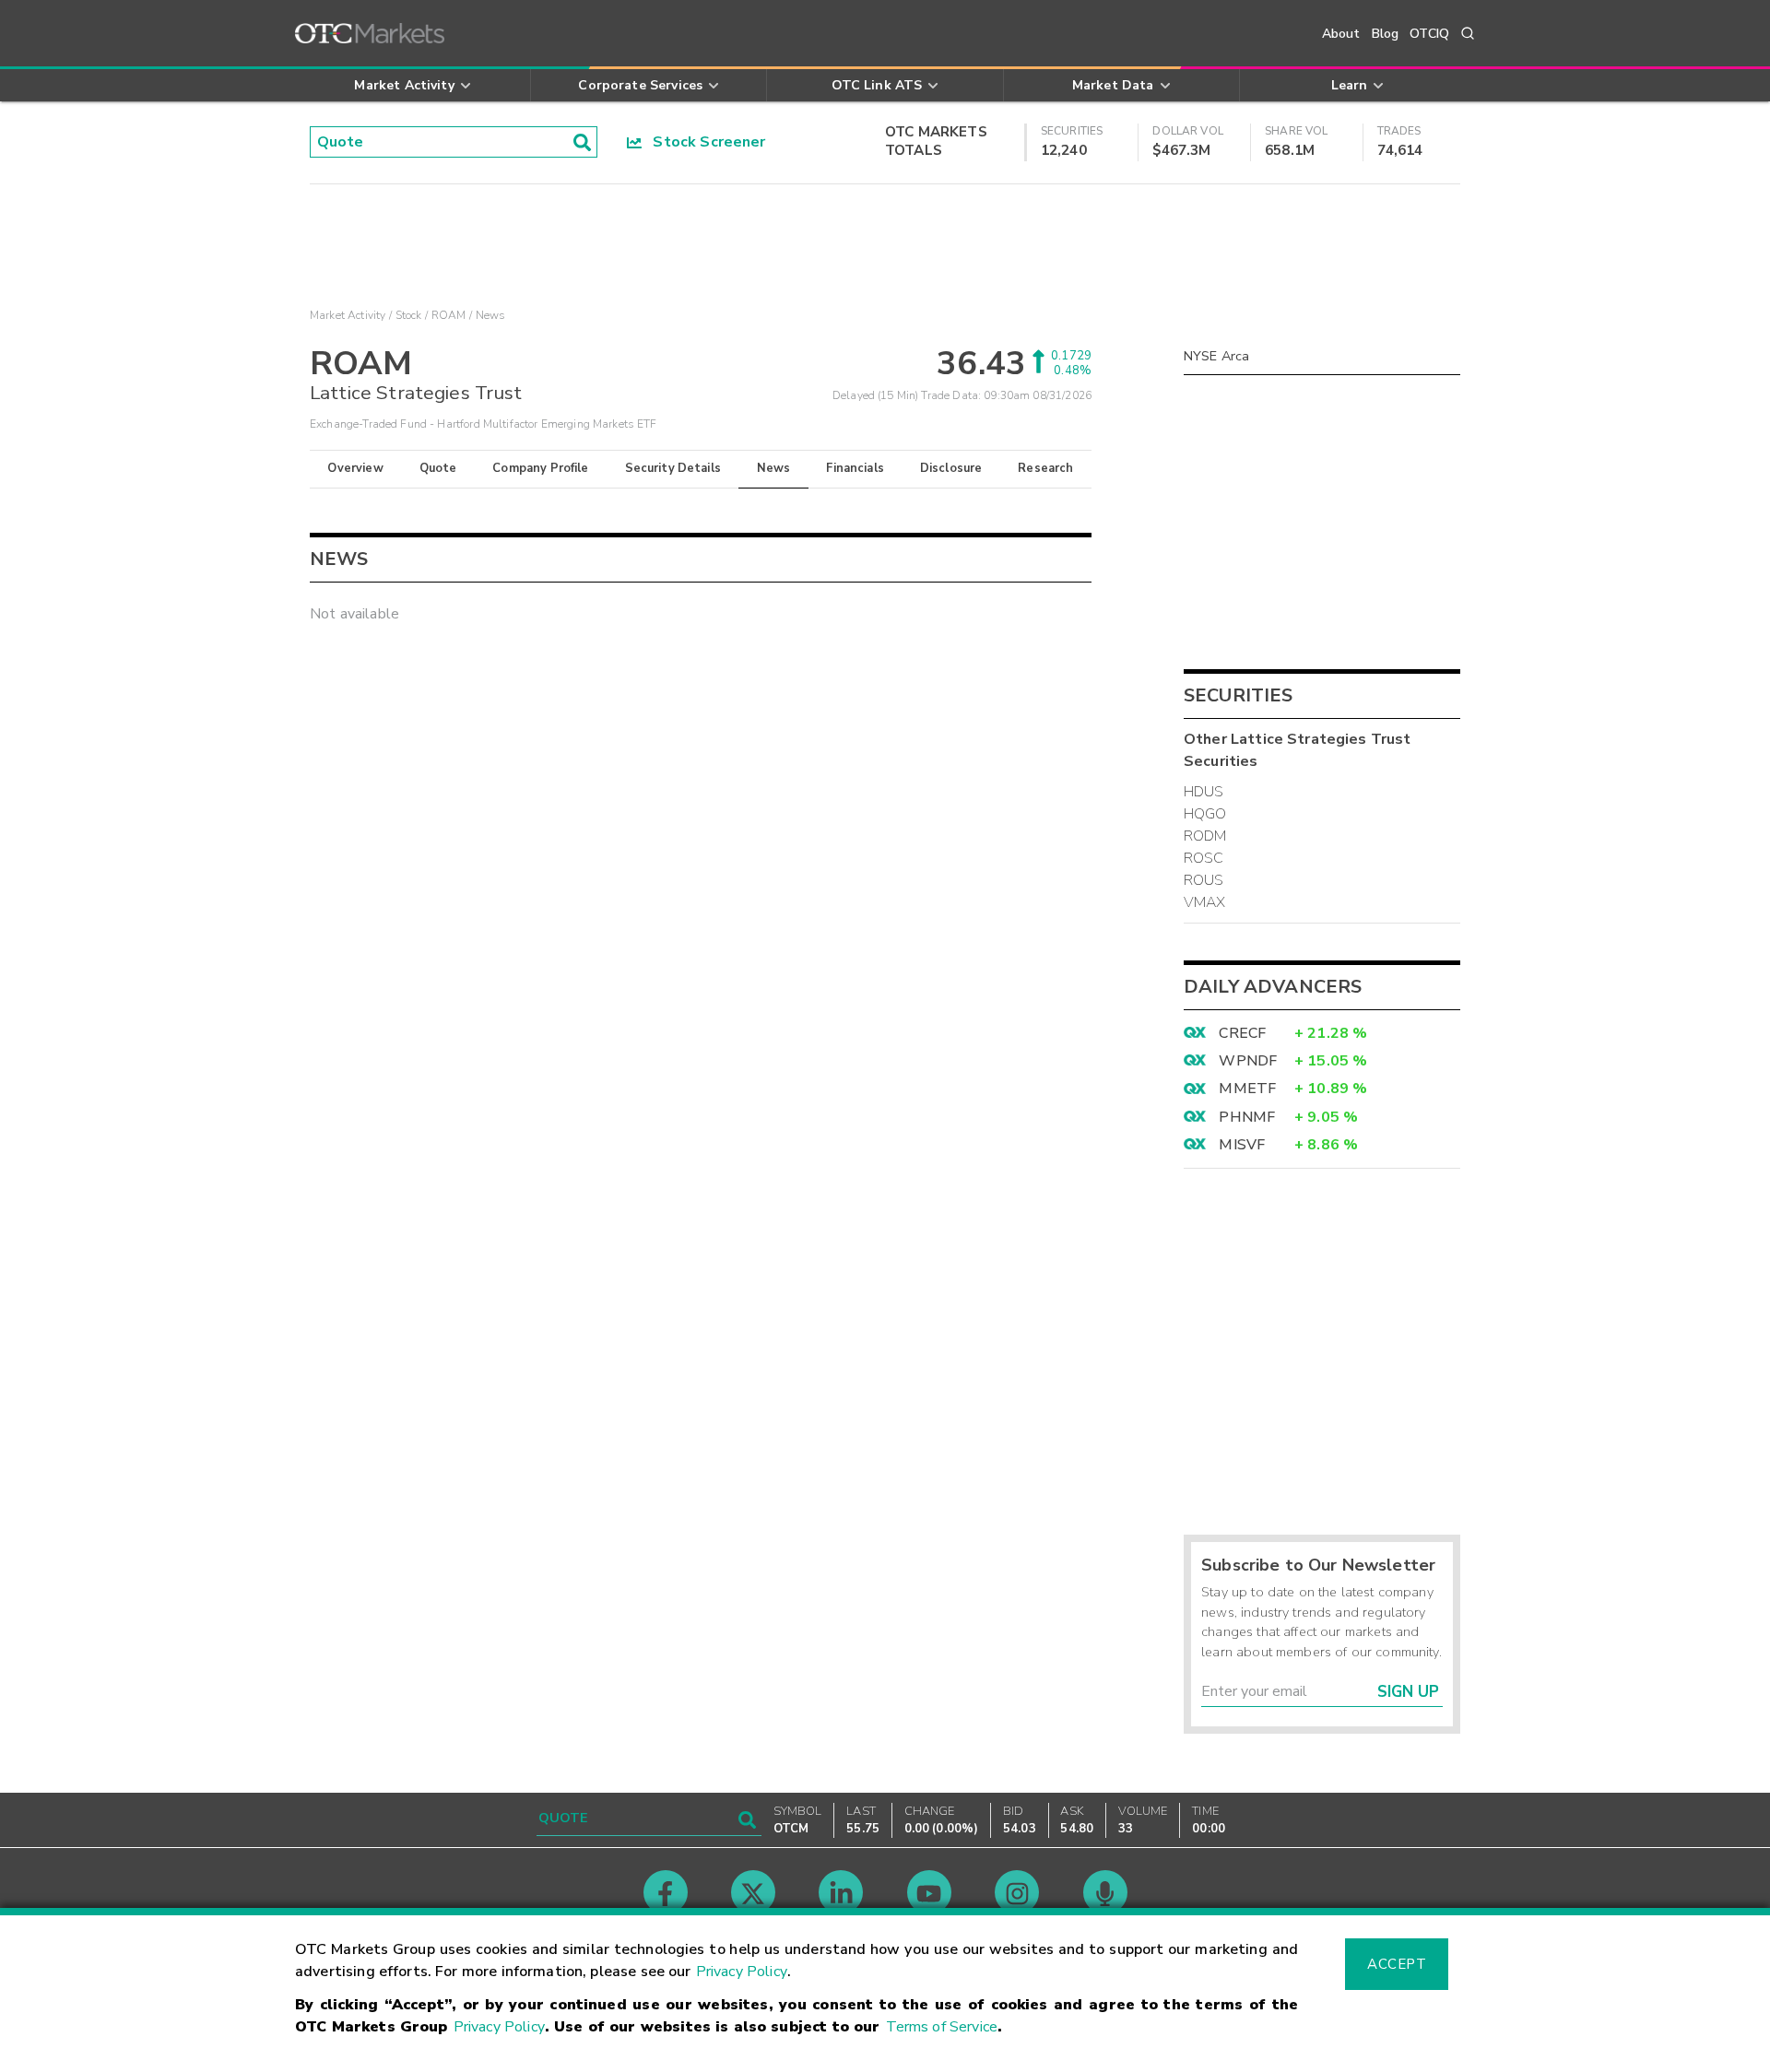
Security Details (673, 468)
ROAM (449, 315)
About (1341, 34)
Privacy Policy (742, 1972)
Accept (1397, 1964)
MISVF (1242, 1145)
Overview (355, 468)
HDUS (1204, 792)
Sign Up (1408, 1692)
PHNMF (1247, 1117)
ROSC (1204, 858)
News (774, 468)
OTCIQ (1429, 34)
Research (1045, 468)
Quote (438, 468)
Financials (855, 468)
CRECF (1242, 1033)
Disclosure (951, 468)
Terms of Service (942, 2027)
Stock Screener (704, 142)
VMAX (1205, 902)
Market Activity (348, 315)
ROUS (1204, 880)
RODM (1205, 836)
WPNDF (1248, 1061)
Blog (1386, 34)
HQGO (1205, 814)
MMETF (1247, 1089)
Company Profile (540, 468)
